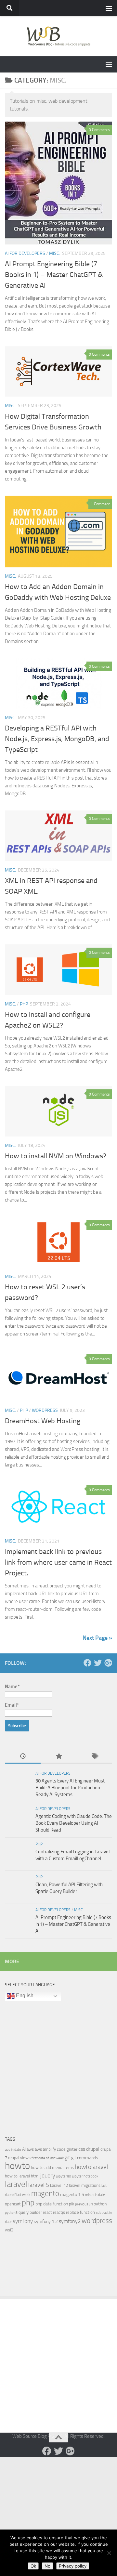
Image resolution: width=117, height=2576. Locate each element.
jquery (48, 2175)
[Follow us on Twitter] (98, 1663)
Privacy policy (73, 2566)
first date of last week (48, 2158)
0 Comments (99, 130)
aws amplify (45, 2149)
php (28, 2203)
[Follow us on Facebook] (87, 1663)
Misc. (55, 253)
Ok (33, 2566)
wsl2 (9, 2230)
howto (17, 2166)
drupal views (19, 2158)
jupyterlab (64, 2176)
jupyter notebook (85, 2176)
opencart (13, 2204)
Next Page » (97, 1638)
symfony (23, 2221)
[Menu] (109, 8)
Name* (12, 1687)
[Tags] (94, 1757)
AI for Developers (25, 253)
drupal (93, 2149)
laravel (16, 2184)
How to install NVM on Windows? (56, 1156)
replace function (80, 2212)
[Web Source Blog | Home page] (58, 36)
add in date (13, 2150)
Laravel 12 (59, 2185)
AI (24, 2149)
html (35, 2176)
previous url (84, 2204)
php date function (52, 2204)
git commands (85, 2158)
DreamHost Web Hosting (43, 1421)
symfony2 (70, 2221)
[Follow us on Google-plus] (108, 1663)
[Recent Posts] (23, 1757)
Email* (12, 1705)
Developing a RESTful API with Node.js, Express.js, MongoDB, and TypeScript (57, 739)
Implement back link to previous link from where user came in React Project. (58, 1562)
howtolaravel (91, 2167)
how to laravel (17, 2176)
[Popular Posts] (58, 1757)
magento (45, 2194)
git (67, 2157)
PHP (24, 1004)
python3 (11, 2213)
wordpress (97, 2221)
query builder (30, 2212)
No (47, 2566)
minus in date (95, 2195)
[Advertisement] (58, 2066)
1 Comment (100, 504)
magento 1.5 (72, 2195)
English (24, 1996)
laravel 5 (39, 2185)
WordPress (45, 1410)
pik (71, 2204)
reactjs (59, 2212)
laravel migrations (85, 2185)
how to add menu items (52, 2168)
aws (30, 2149)
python (100, 2204)
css (82, 2149)
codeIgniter (67, 2149)
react (47, 2212)
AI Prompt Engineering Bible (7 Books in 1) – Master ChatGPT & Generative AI (54, 275)
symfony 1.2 (46, 2221)
